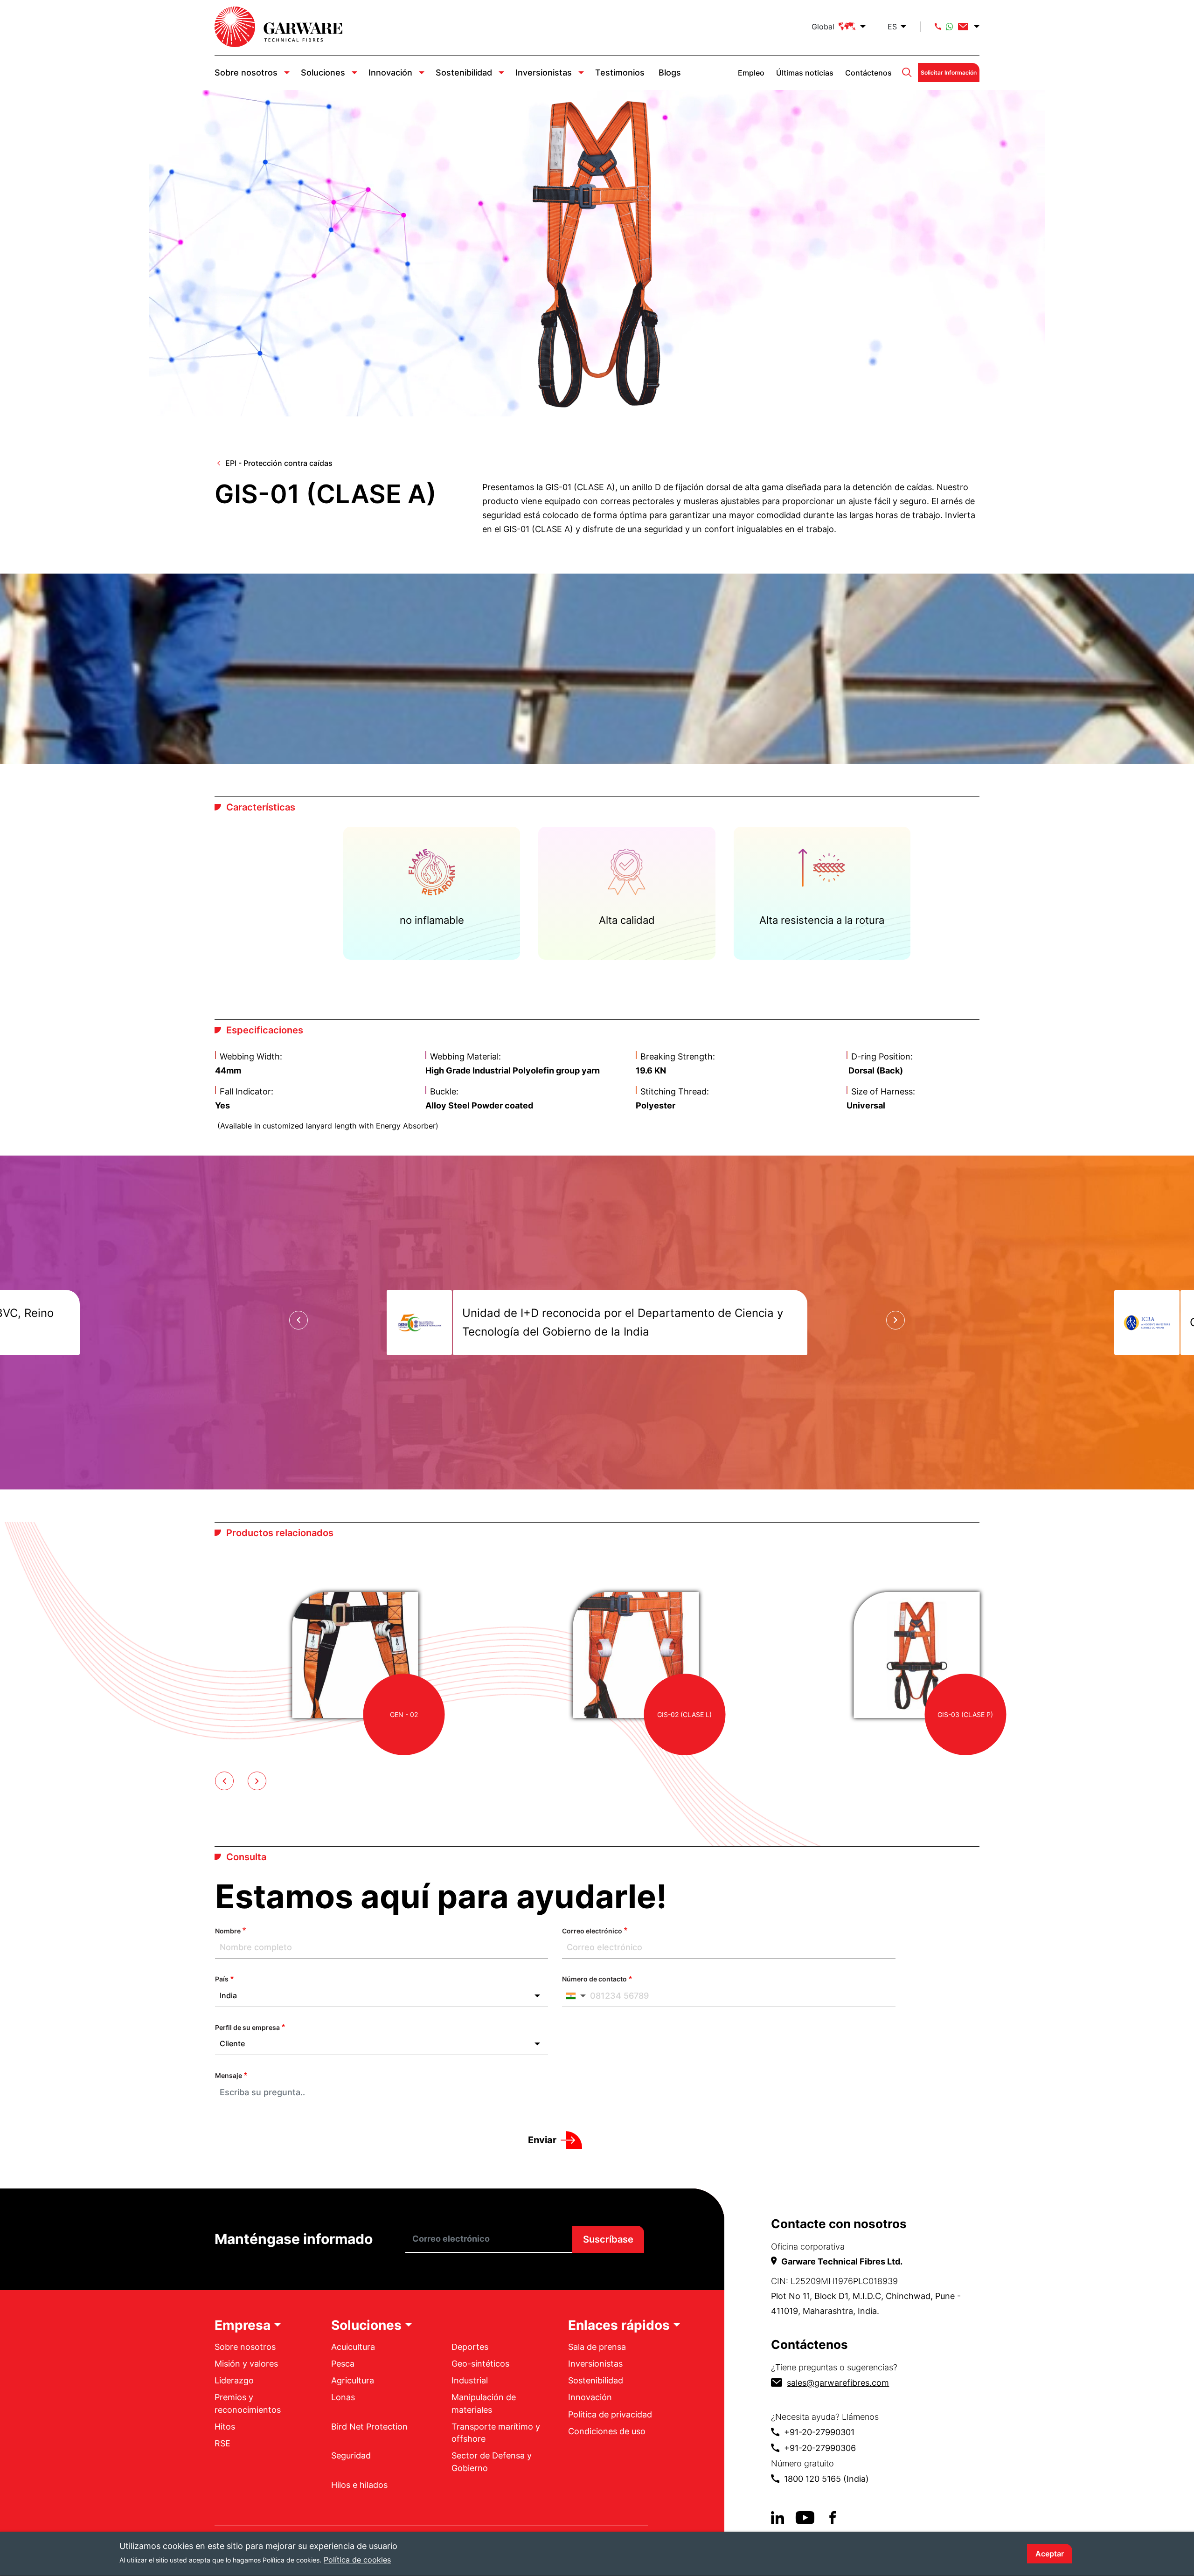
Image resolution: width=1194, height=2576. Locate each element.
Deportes (470, 2347)
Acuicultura (353, 2347)
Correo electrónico (592, 1931)
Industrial (470, 2380)
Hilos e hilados (359, 2485)
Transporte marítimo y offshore (496, 2433)
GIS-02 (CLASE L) (684, 1714)
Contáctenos (868, 73)
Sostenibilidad (464, 73)
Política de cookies (357, 2559)
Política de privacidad (610, 2414)
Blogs (670, 73)
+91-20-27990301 (819, 2432)
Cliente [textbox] (232, 2043)
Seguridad (351, 2455)
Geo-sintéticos (480, 2364)
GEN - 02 (404, 1714)
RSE (222, 2443)
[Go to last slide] (298, 1320)
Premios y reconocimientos (248, 2403)
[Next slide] (895, 1320)
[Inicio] (278, 27)
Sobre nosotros (246, 73)
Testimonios (620, 73)
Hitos (225, 2427)
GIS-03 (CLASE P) (965, 1714)
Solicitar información (949, 73)
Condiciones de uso (607, 2431)
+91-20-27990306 (820, 2448)
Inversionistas (544, 73)
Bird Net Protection (369, 2427)
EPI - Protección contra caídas (279, 463)
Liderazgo (234, 2380)
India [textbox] (228, 1995)
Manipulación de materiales (484, 2403)
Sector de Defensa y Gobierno (492, 2462)
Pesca (343, 2364)
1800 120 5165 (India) (826, 2479)
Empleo (751, 73)
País (222, 1979)
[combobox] (382, 1996)
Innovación (390, 73)
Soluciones (323, 73)
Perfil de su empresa (247, 2027)
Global (823, 27)
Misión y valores (246, 2364)
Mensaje (229, 2075)
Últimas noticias (805, 73)
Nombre (228, 1931)
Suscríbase (608, 2239)
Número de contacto (594, 1979)
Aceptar (1050, 2554)
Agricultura (353, 2380)
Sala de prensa (597, 2347)
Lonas (343, 2397)
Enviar (542, 2140)
